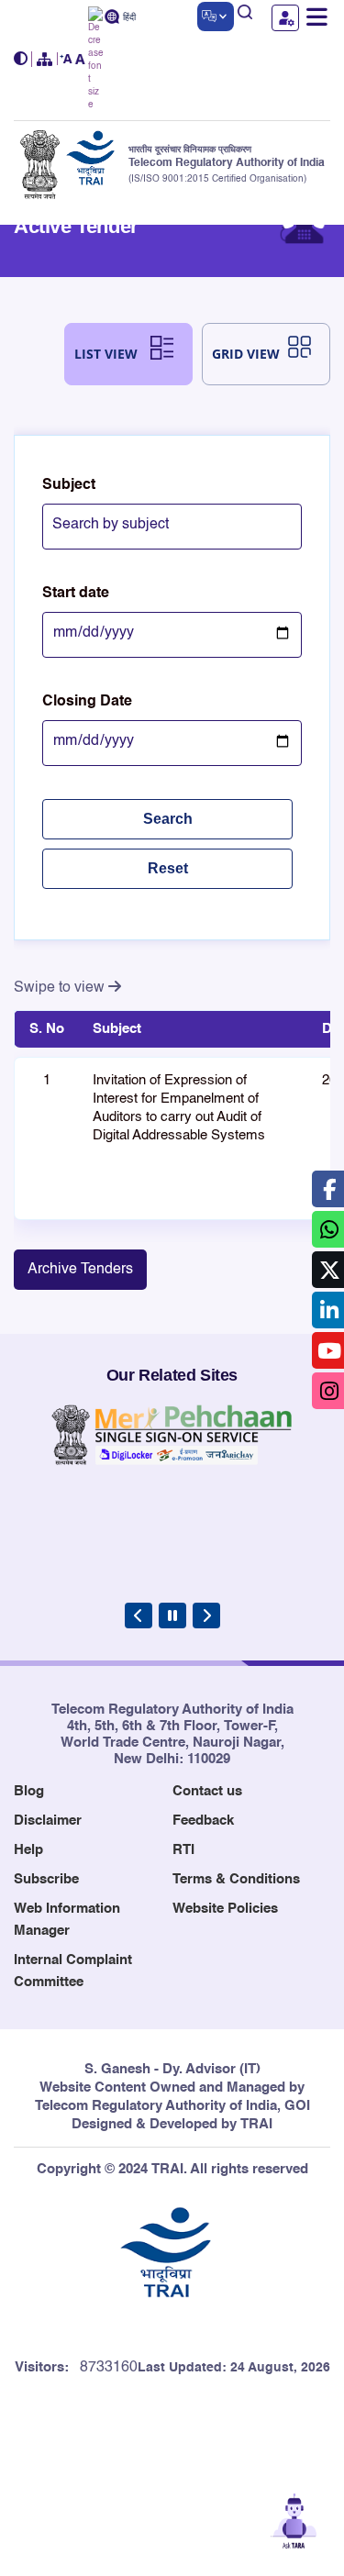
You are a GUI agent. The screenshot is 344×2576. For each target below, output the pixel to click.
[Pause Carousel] (172, 1616)
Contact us (207, 1791)
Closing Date (87, 702)
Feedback (203, 1821)
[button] (23, 59)
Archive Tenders (80, 1270)
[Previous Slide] (139, 1616)
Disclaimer (48, 1821)
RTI (183, 1850)
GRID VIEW (246, 354)
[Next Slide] (206, 1616)
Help (28, 1850)
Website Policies (225, 1909)
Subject (69, 485)
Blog (29, 1791)
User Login (285, 18)
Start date (76, 594)
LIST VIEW (106, 354)
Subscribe (46, 1879)
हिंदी (129, 18)
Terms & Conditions (236, 1879)
